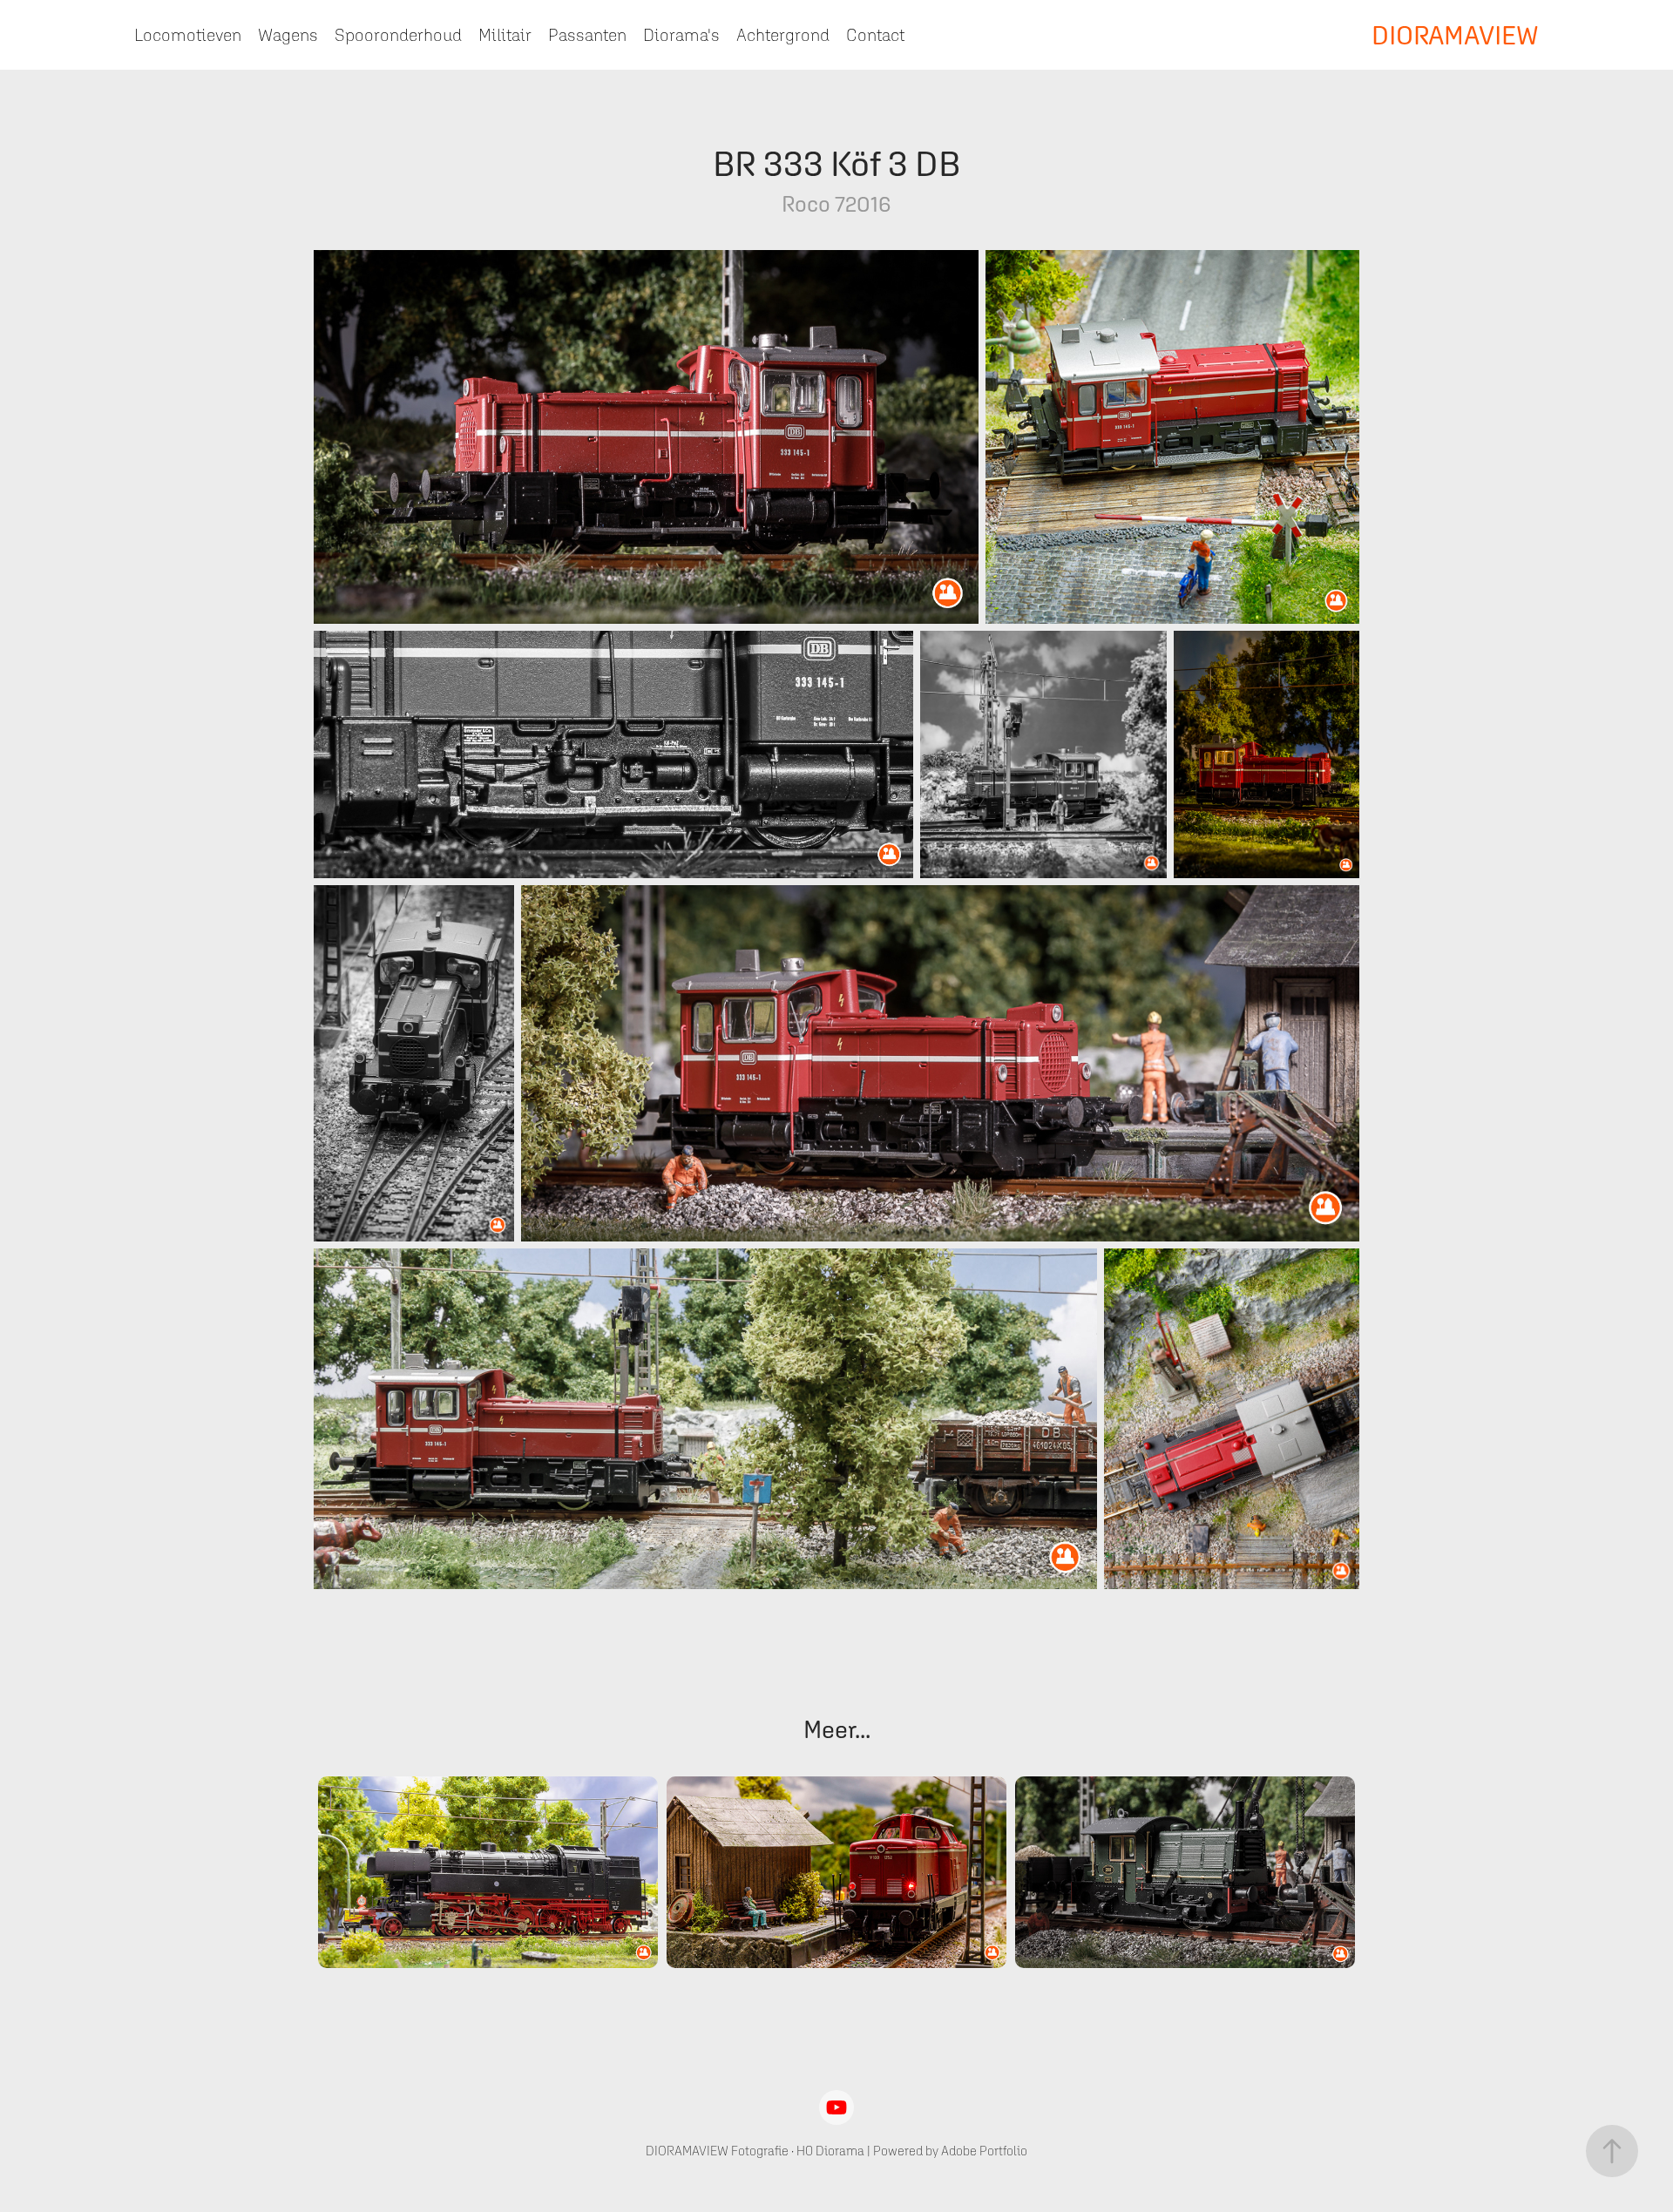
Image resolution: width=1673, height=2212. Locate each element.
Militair (505, 35)
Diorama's (681, 35)
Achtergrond (783, 35)
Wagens (288, 35)
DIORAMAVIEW (1455, 35)
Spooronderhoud (398, 35)
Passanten (587, 35)
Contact (875, 35)
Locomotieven (188, 35)
